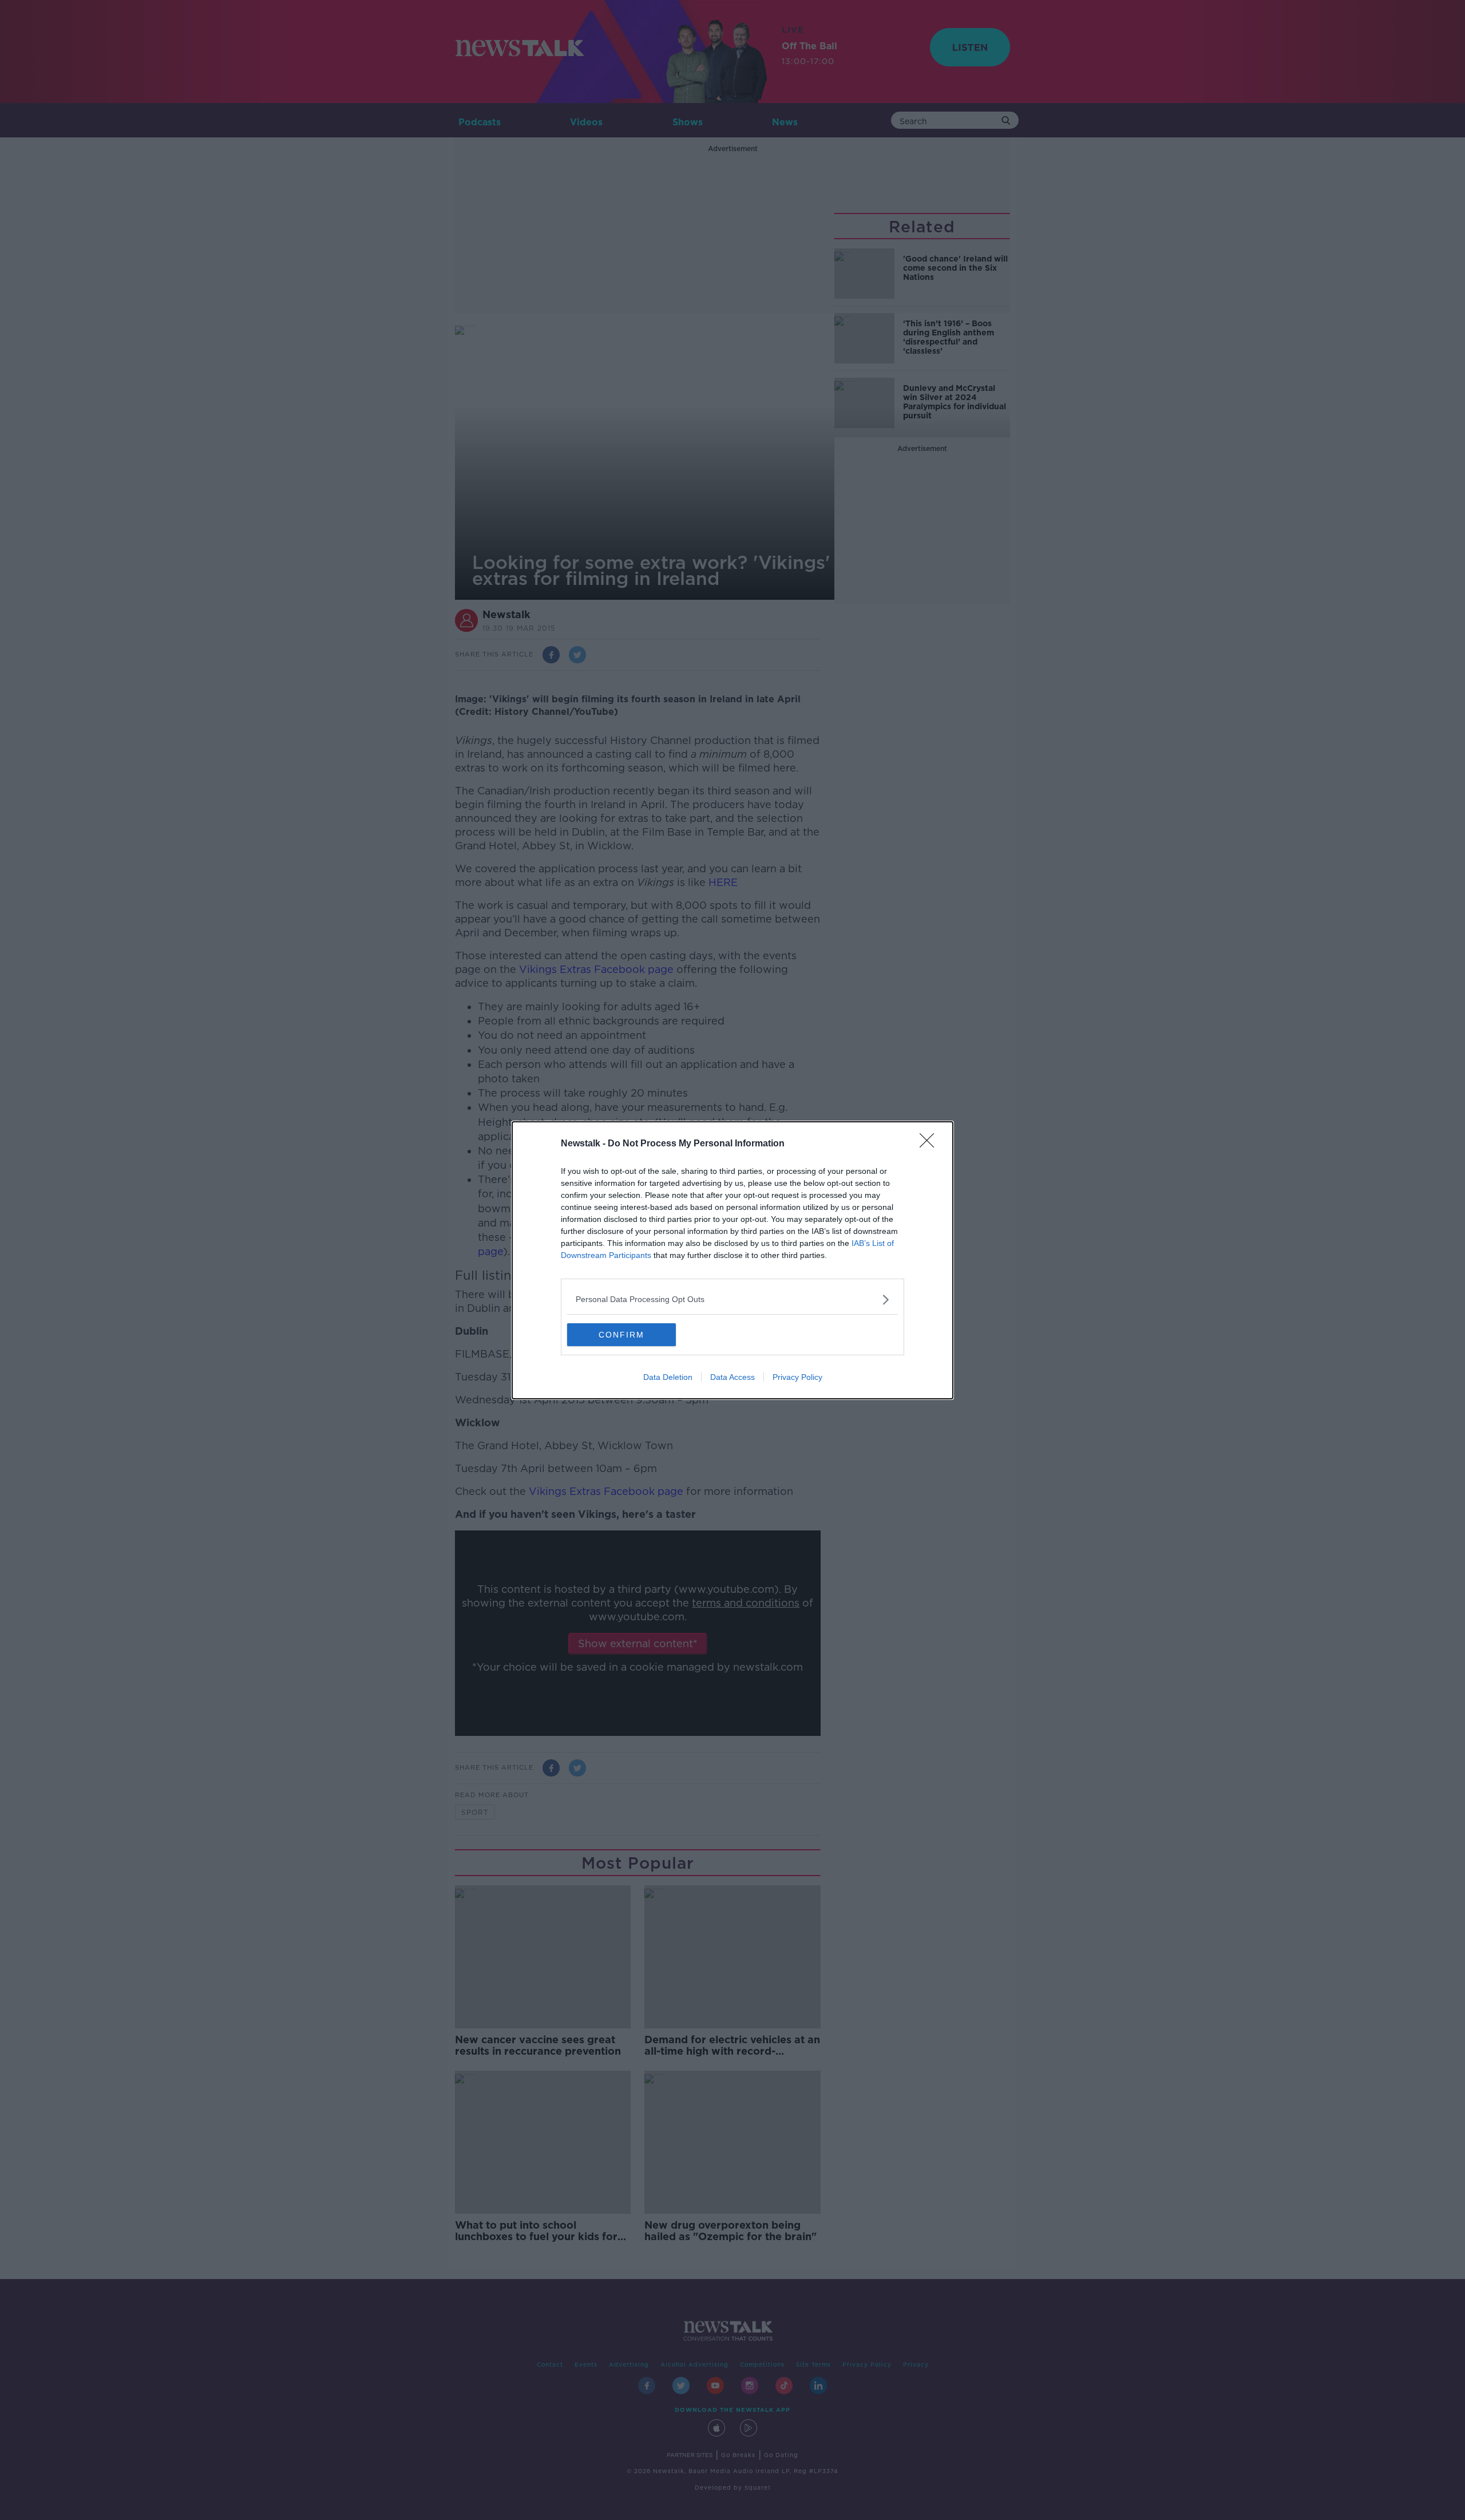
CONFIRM (621, 1335)
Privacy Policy (797, 1377)
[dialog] (732, 1260)
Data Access (732, 1377)
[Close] (931, 1144)
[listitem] (732, 1299)
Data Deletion (668, 1377)
